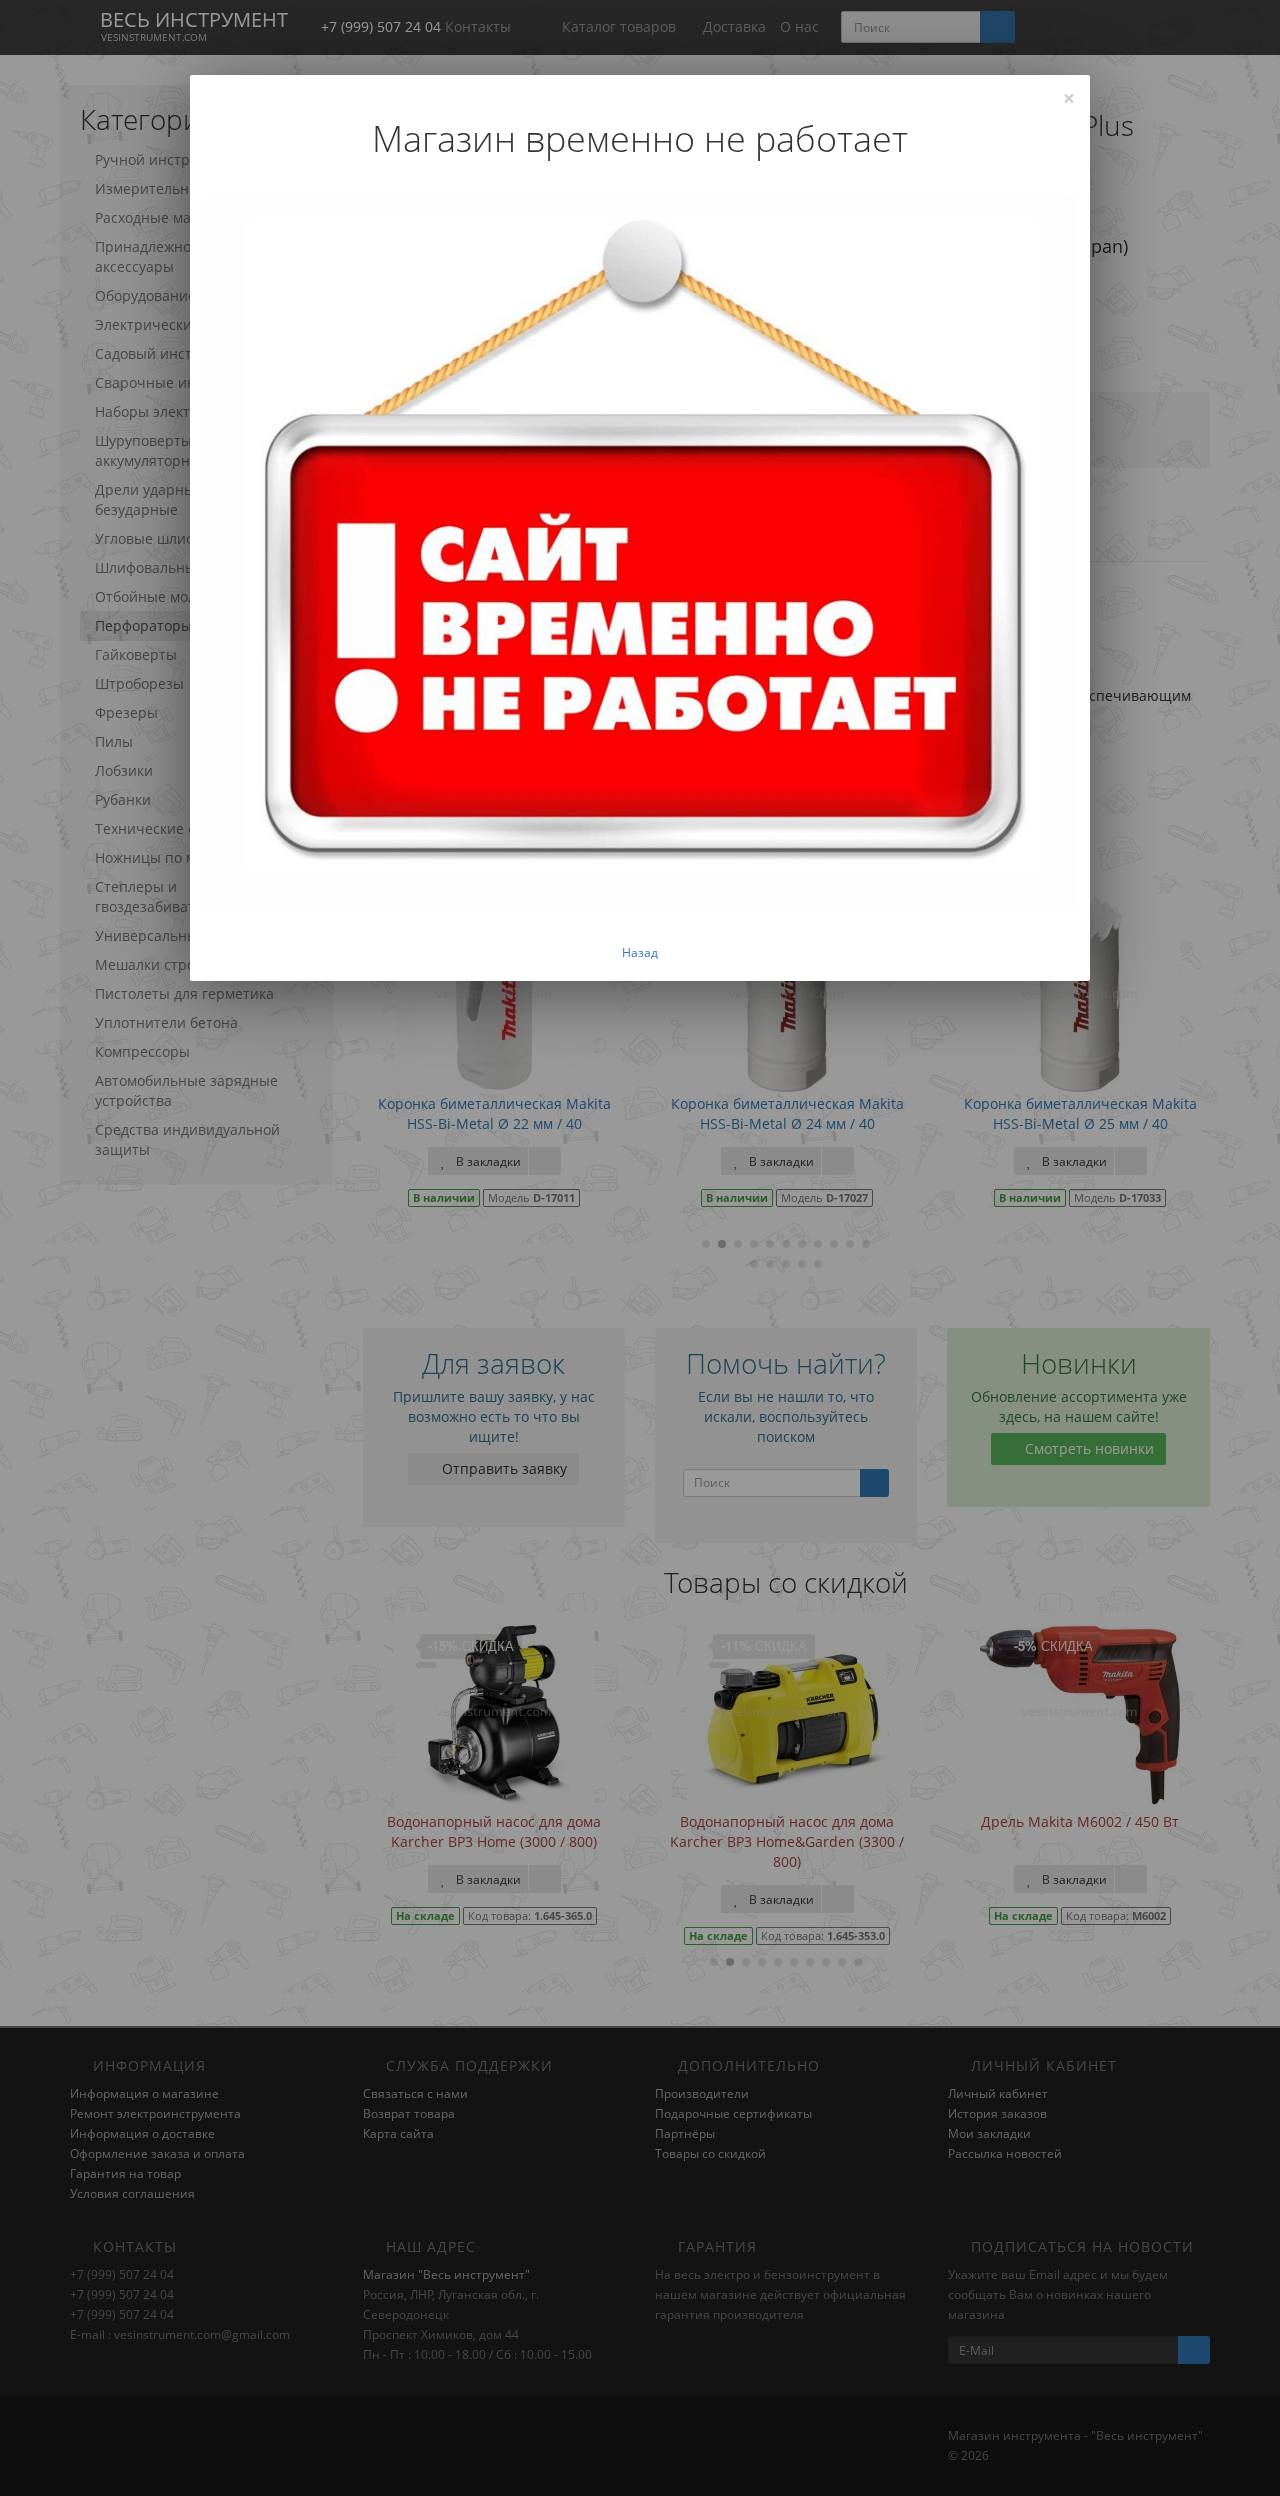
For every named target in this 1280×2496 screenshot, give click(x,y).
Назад (640, 952)
